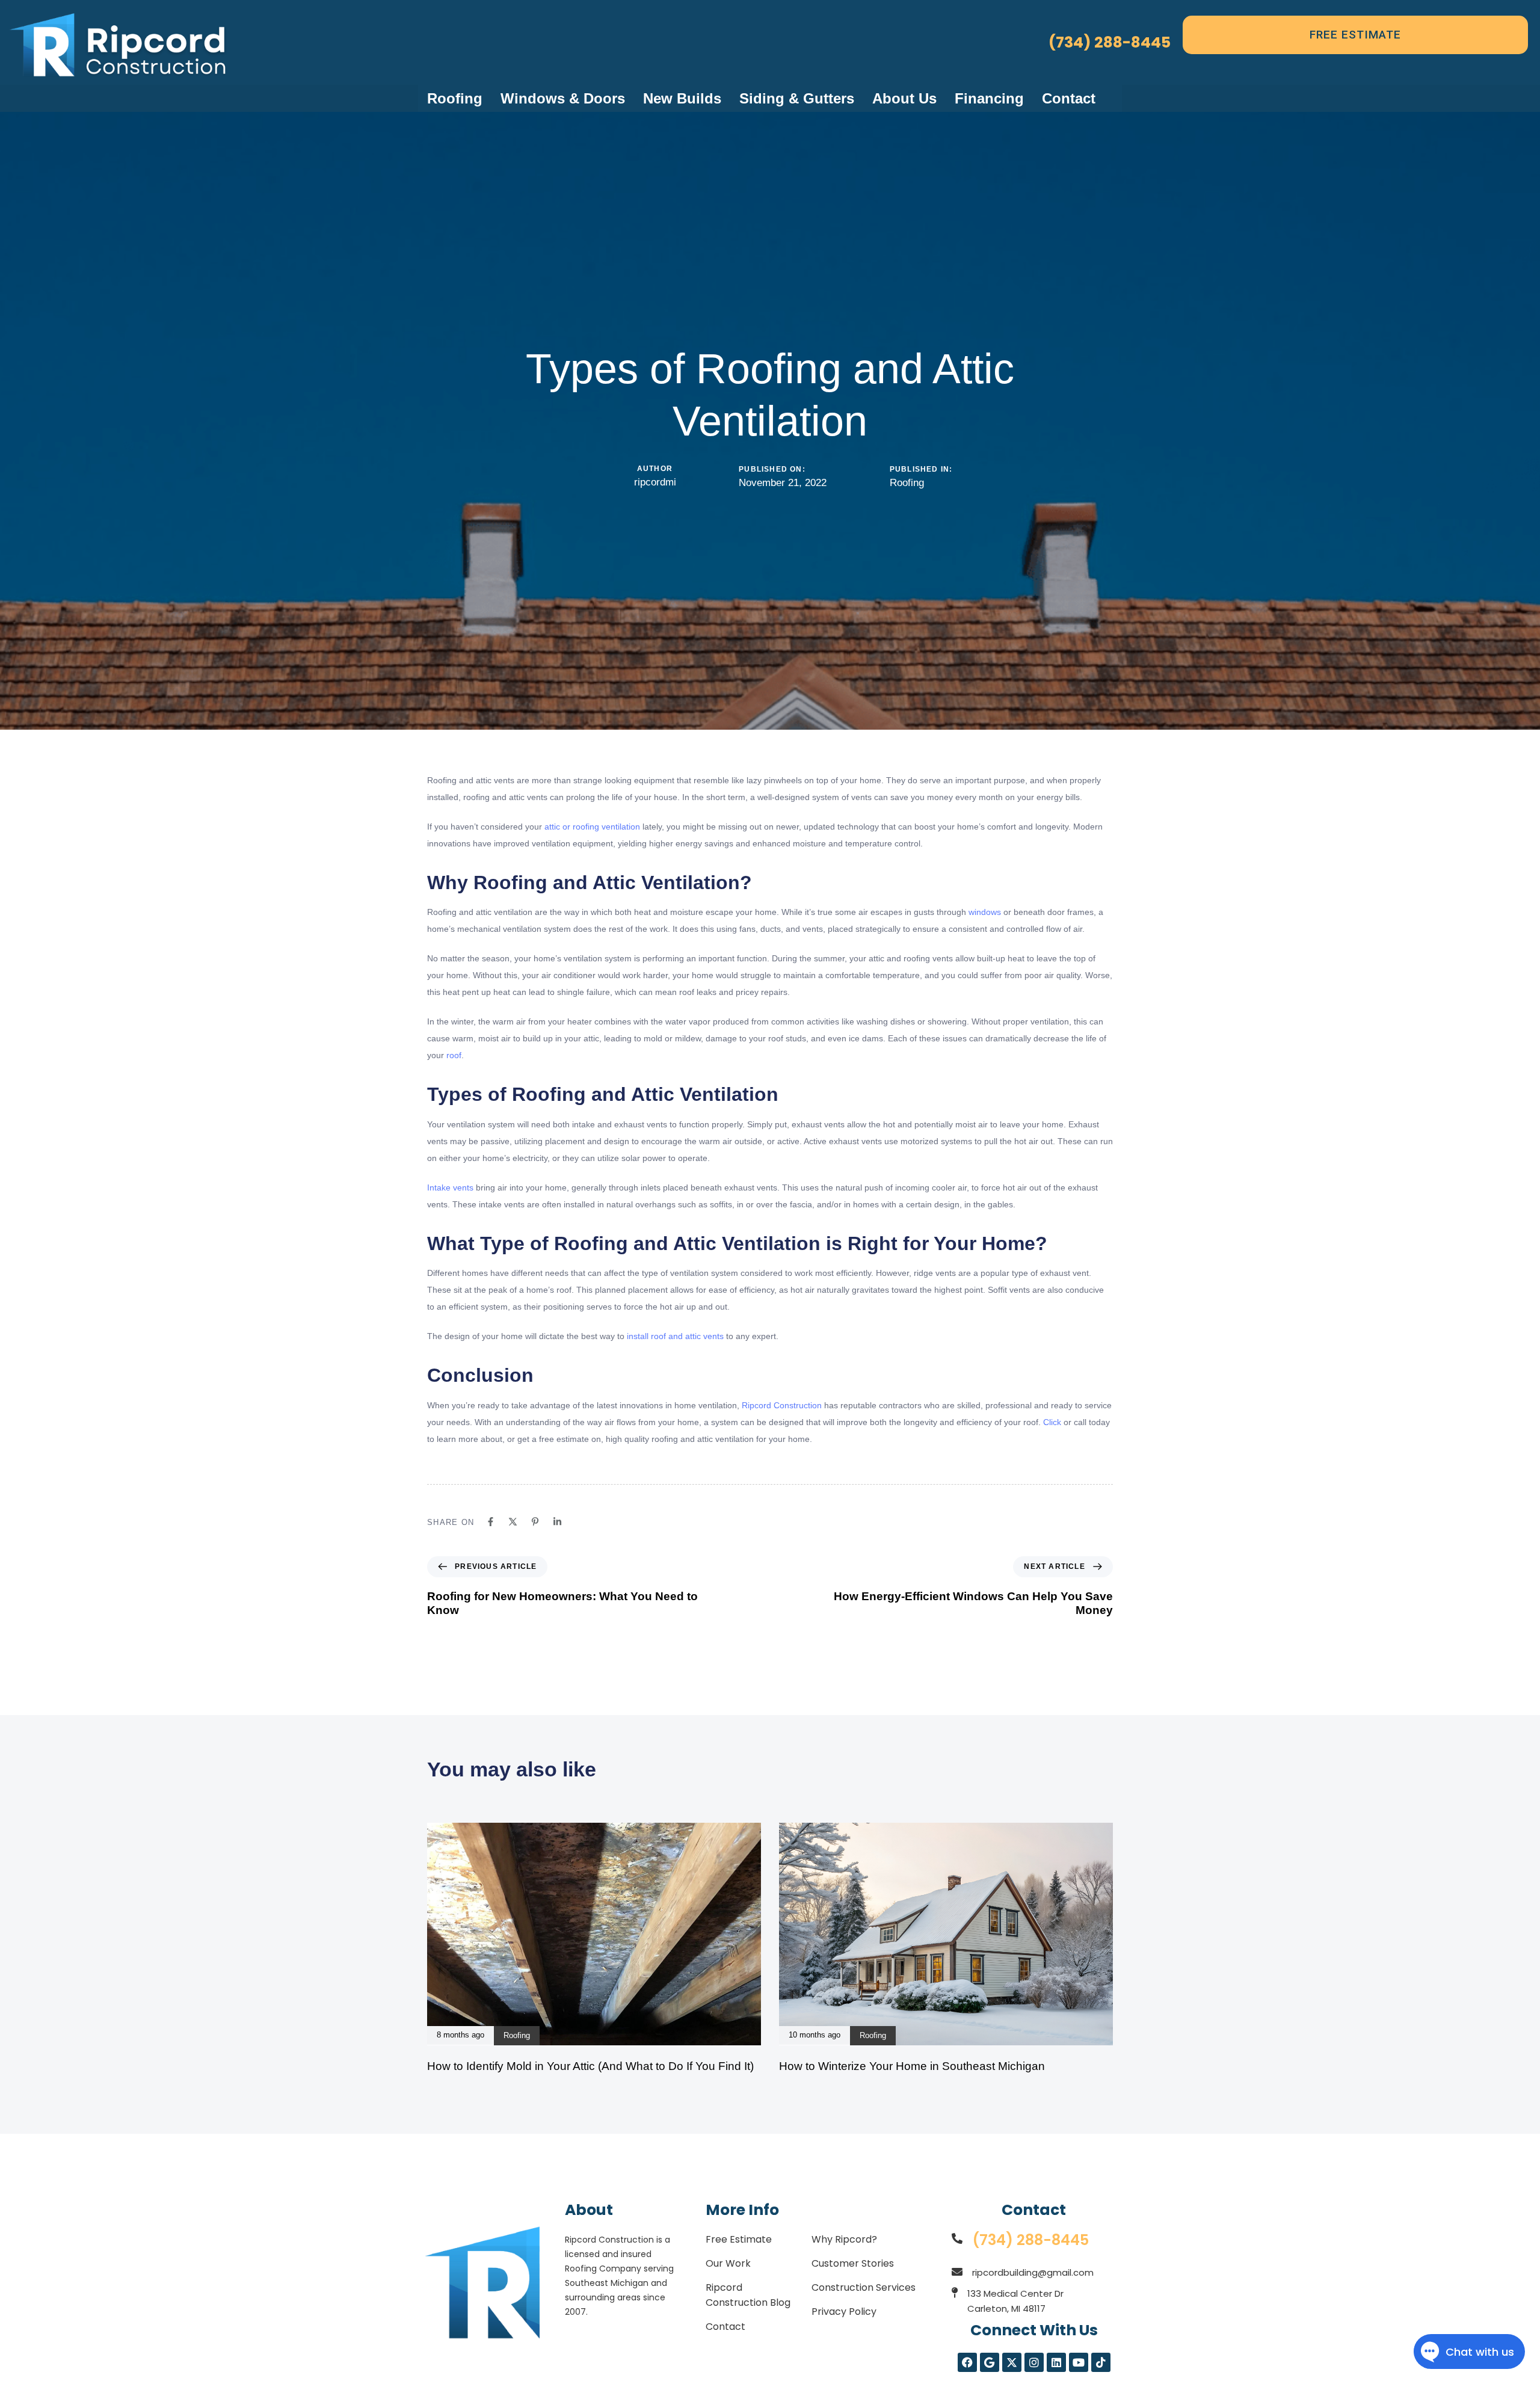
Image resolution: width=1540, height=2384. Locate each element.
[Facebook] (491, 1522)
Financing (989, 98)
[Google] (990, 2362)
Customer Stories (853, 2263)
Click (1052, 1422)
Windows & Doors (563, 98)
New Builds (682, 98)
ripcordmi (655, 482)
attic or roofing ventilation (592, 827)
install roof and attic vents (675, 1336)
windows (985, 912)
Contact (1069, 98)
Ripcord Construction (782, 1405)
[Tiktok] (1101, 2362)
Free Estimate (739, 2239)
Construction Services (864, 2287)
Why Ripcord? (844, 2239)
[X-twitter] (1012, 2362)
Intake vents (451, 1187)
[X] (513, 1522)
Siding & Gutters (797, 98)
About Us (904, 98)
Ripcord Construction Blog (748, 2295)
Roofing (455, 98)
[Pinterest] (535, 1522)
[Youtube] (1079, 2362)
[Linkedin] (557, 1522)
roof (454, 1055)
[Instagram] (1034, 2362)
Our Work (728, 2263)
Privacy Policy (844, 2312)
